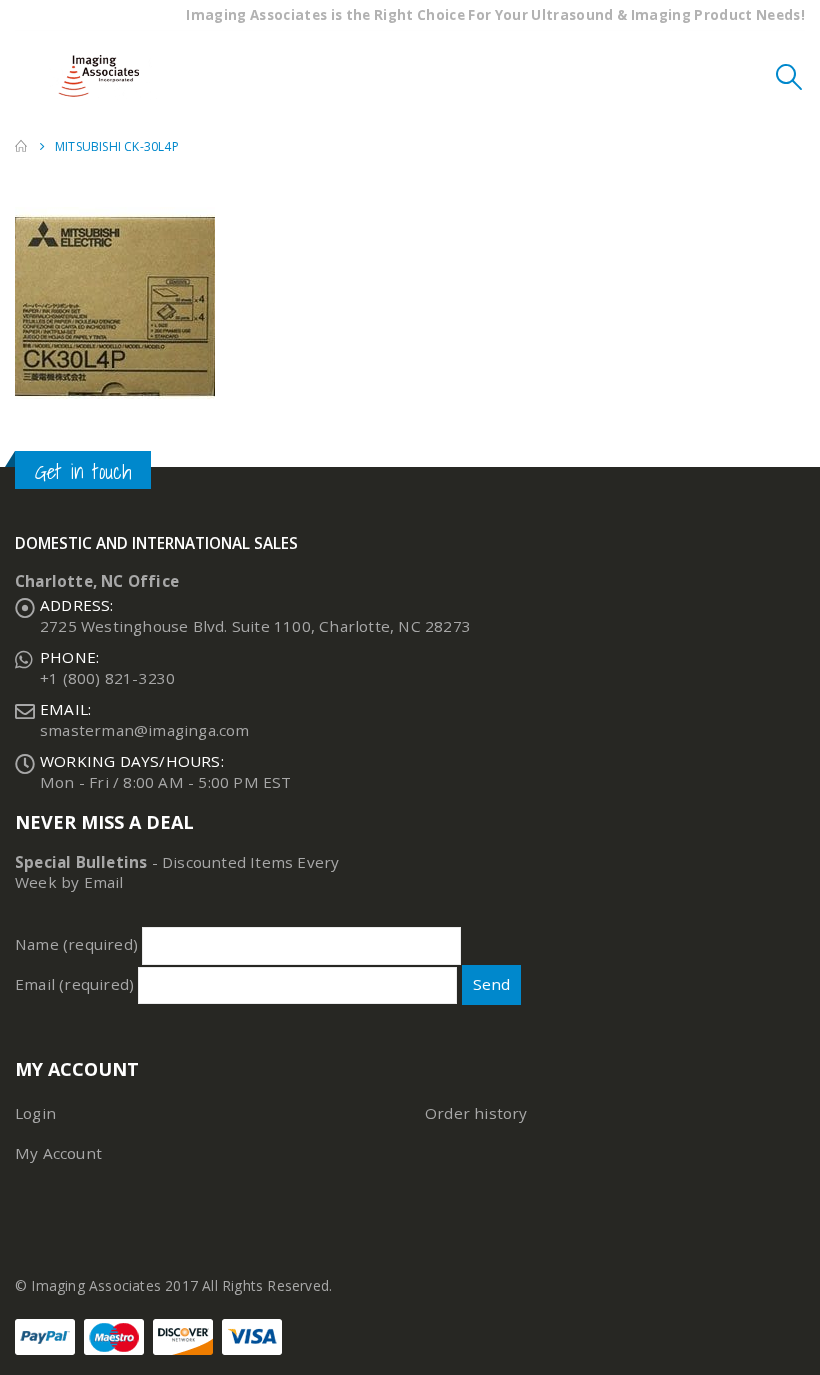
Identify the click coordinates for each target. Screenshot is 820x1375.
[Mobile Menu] (30, 76)
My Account (58, 1153)
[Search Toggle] (789, 76)
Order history (476, 1113)
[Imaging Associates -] (104, 76)
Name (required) (78, 944)
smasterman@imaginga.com (145, 730)
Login (35, 1113)
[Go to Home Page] (21, 146)
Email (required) (76, 984)
